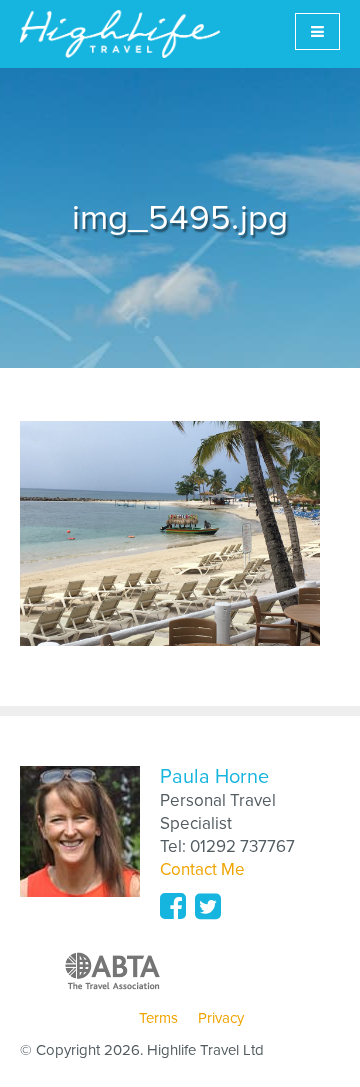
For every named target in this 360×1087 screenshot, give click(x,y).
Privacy (221, 1018)
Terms (158, 1018)
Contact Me (202, 869)
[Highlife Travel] (120, 34)
